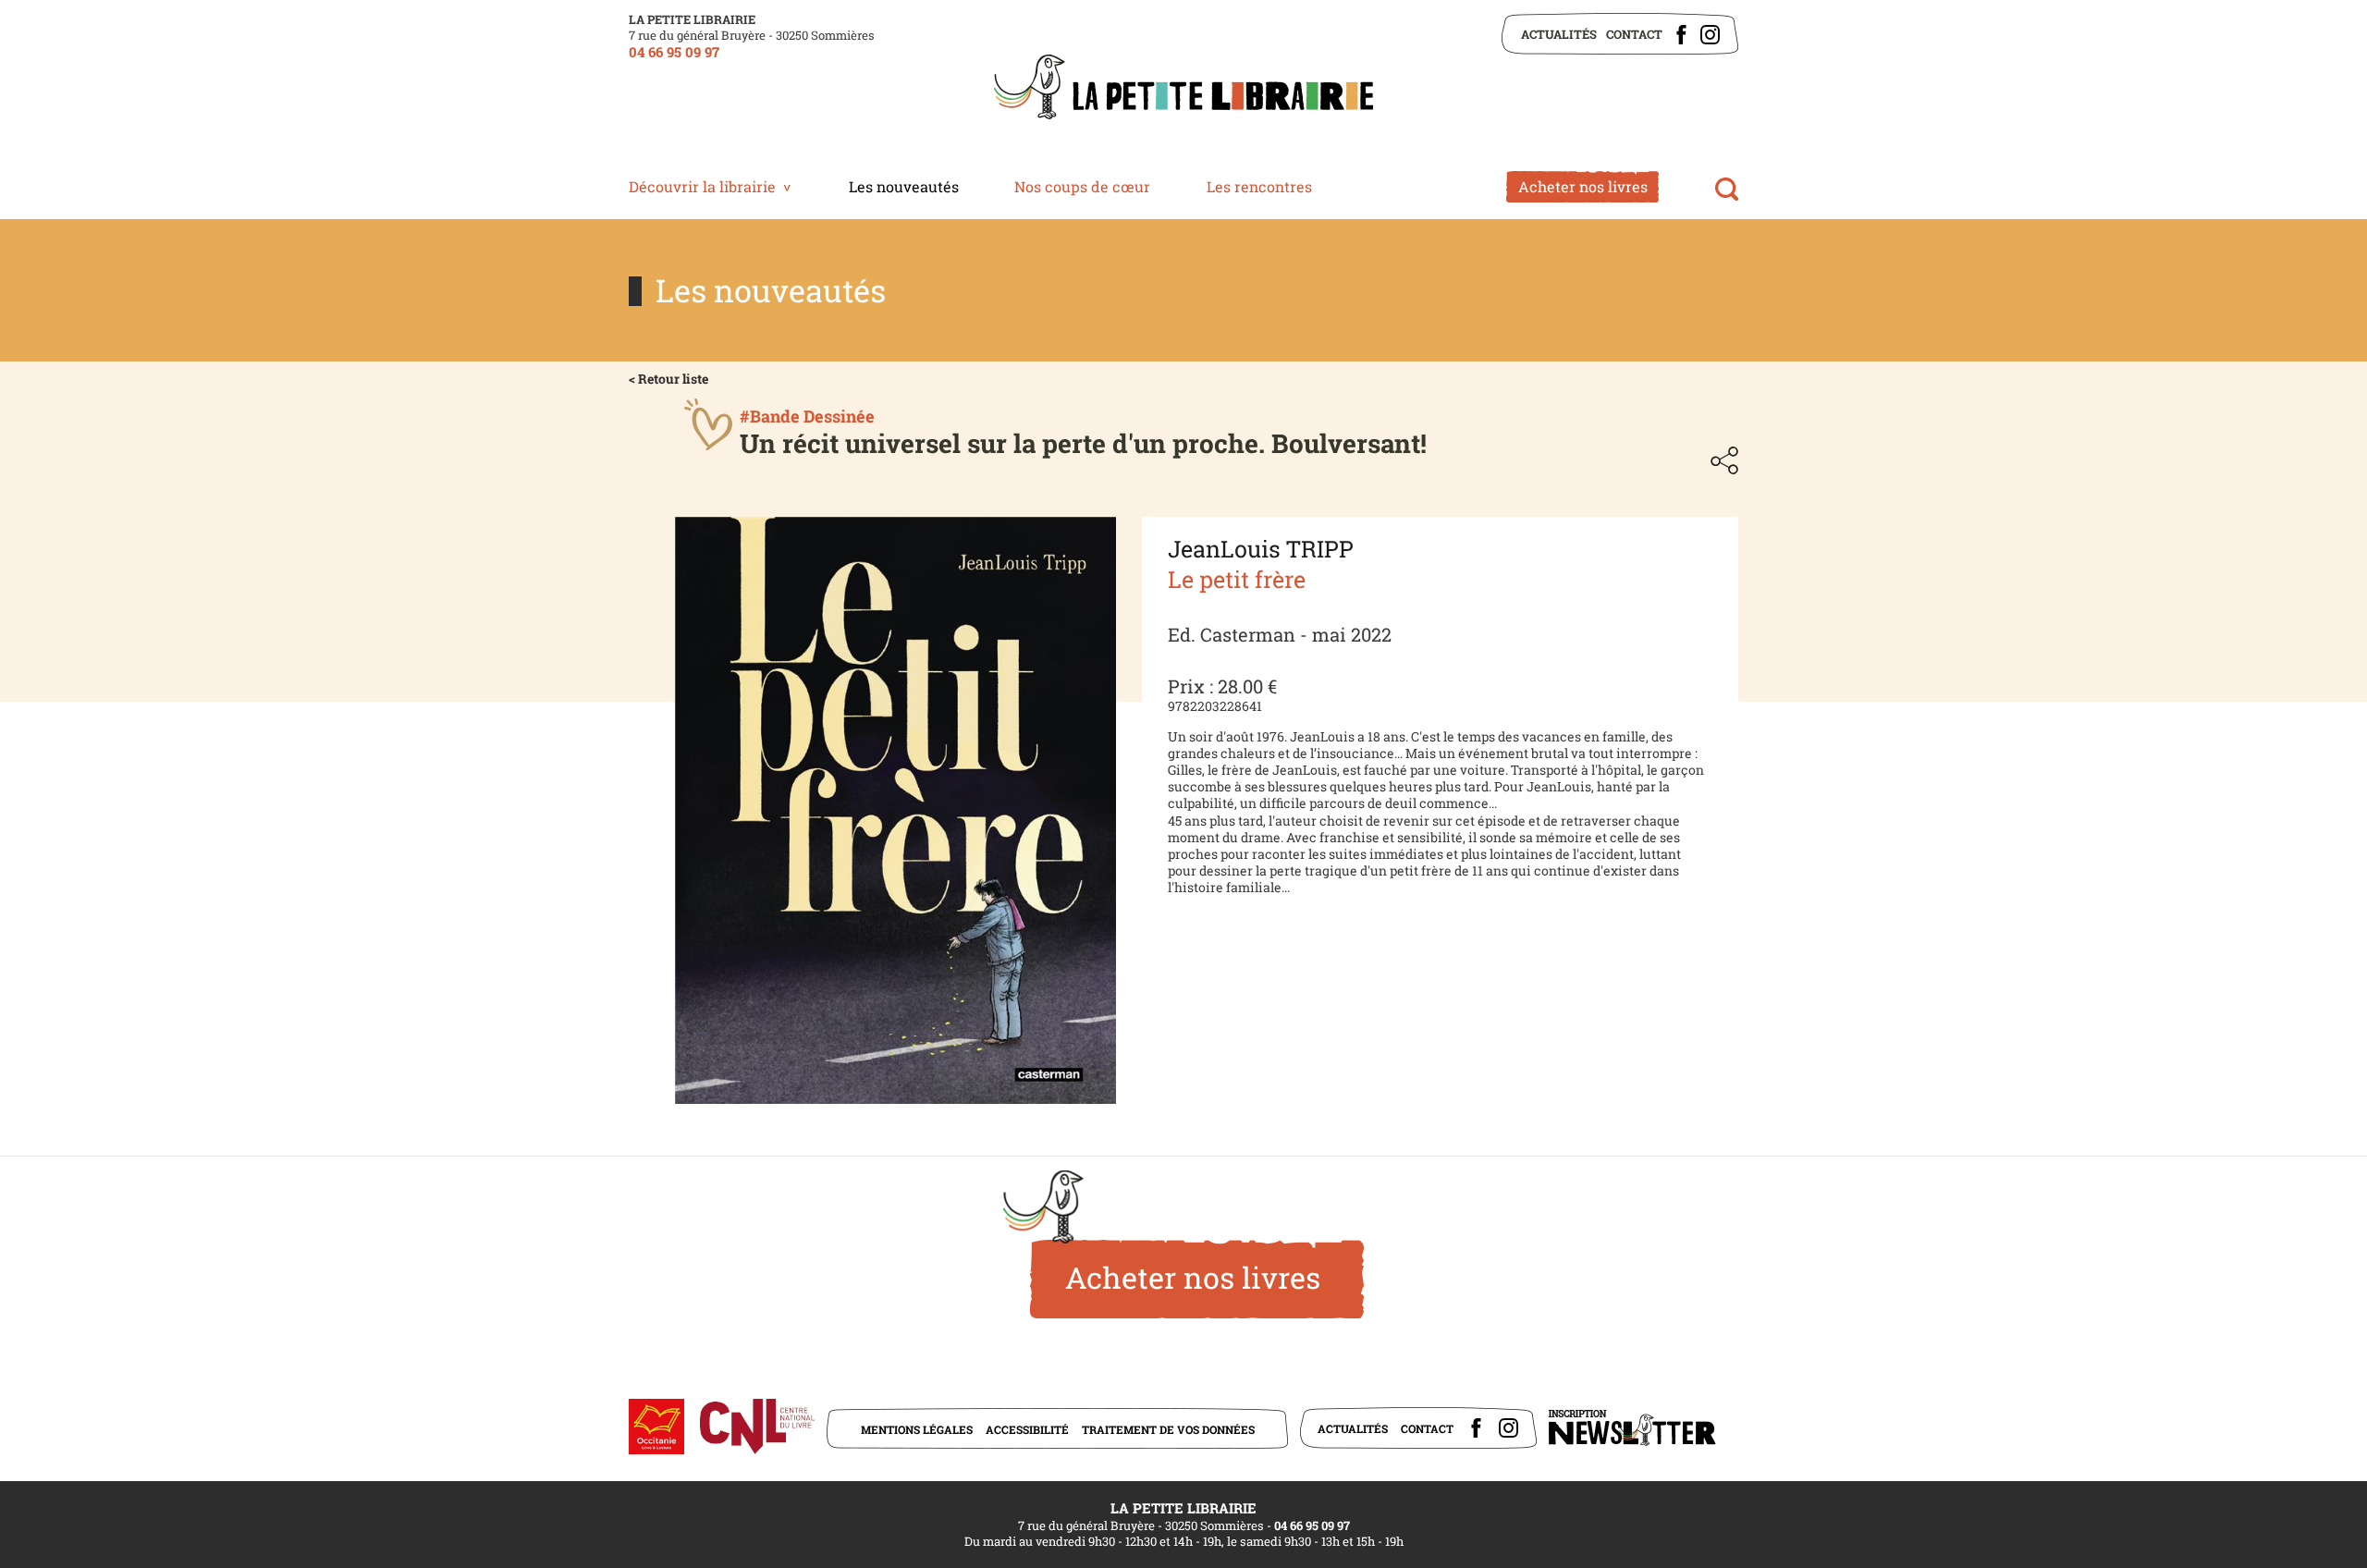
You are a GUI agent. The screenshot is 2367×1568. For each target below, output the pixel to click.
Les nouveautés (904, 186)
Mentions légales (917, 1429)
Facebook (1681, 35)
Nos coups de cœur (1082, 186)
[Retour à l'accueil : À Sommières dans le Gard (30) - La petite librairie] (1183, 89)
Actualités (1559, 34)
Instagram (1710, 35)
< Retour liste (668, 379)
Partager (1724, 460)
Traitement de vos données (1168, 1429)
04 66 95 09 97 (674, 52)
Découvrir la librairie (702, 186)
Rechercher (1727, 189)
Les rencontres (1259, 186)
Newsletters (1632, 1428)
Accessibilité (1027, 1429)
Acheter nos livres (1583, 186)
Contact (1634, 34)
